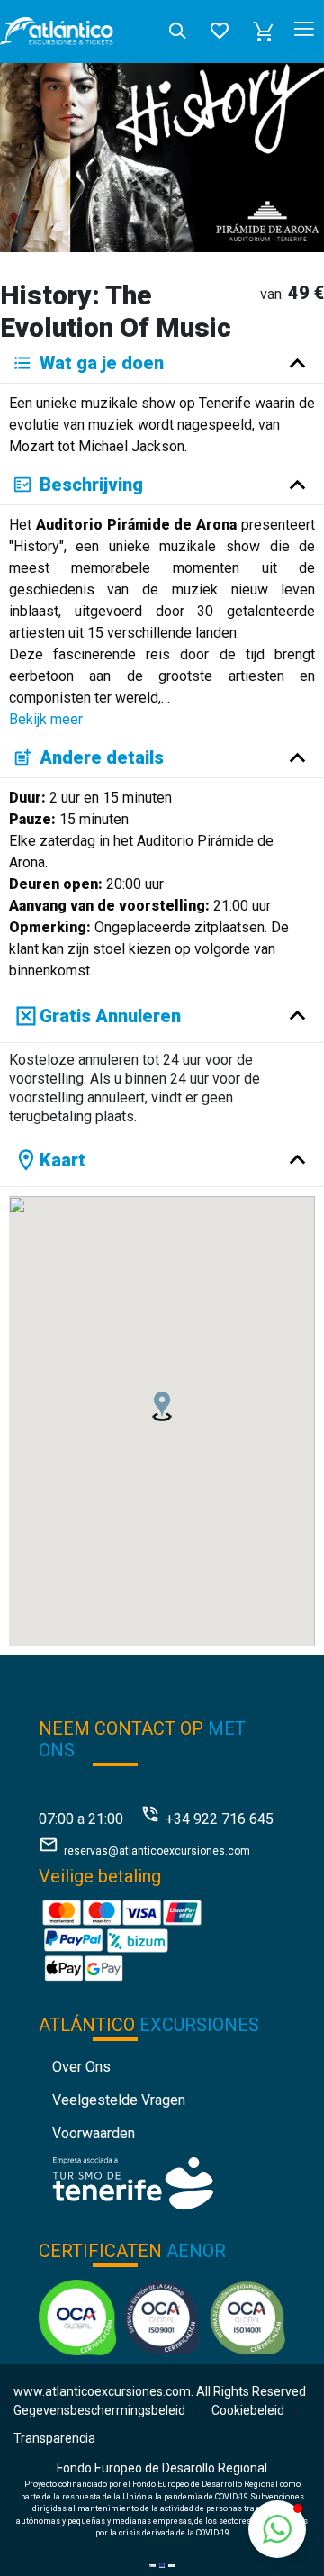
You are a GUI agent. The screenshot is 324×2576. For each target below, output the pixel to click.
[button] (264, 32)
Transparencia (54, 2438)
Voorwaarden (94, 2133)
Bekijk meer (46, 719)
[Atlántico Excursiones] (57, 31)
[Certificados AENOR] (162, 2316)
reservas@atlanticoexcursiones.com (157, 1851)
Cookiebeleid (248, 2410)
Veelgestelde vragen (119, 2100)
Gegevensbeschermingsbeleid (99, 2410)
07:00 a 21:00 (81, 1819)
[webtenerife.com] (133, 2182)
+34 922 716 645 (220, 1819)
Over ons (81, 2067)
